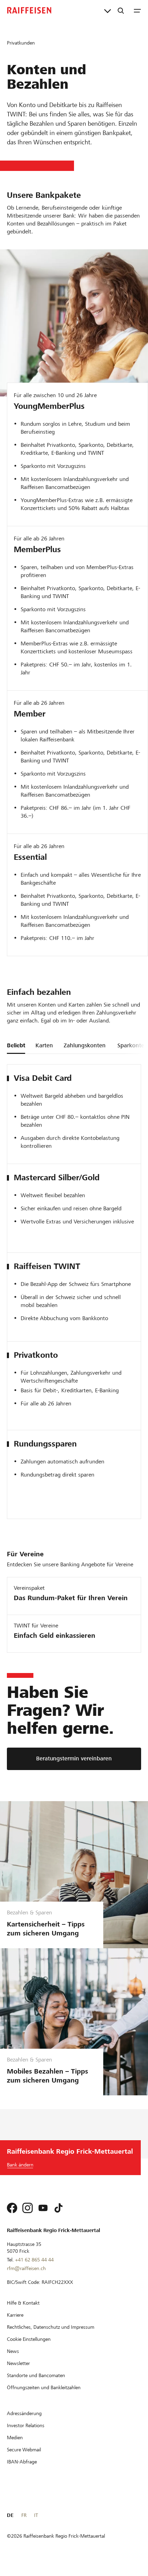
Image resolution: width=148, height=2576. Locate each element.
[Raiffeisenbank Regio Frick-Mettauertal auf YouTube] (43, 2208)
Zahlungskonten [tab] (85, 1045)
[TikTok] (59, 2208)
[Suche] (121, 10)
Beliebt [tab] (16, 1045)
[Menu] (137, 10)
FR (24, 2515)
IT (36, 2515)
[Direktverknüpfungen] (108, 10)
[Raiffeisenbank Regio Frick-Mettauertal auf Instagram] (28, 2208)
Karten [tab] (44, 1045)
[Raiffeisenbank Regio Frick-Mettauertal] (29, 10)
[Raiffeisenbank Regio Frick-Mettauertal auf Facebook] (12, 2208)
